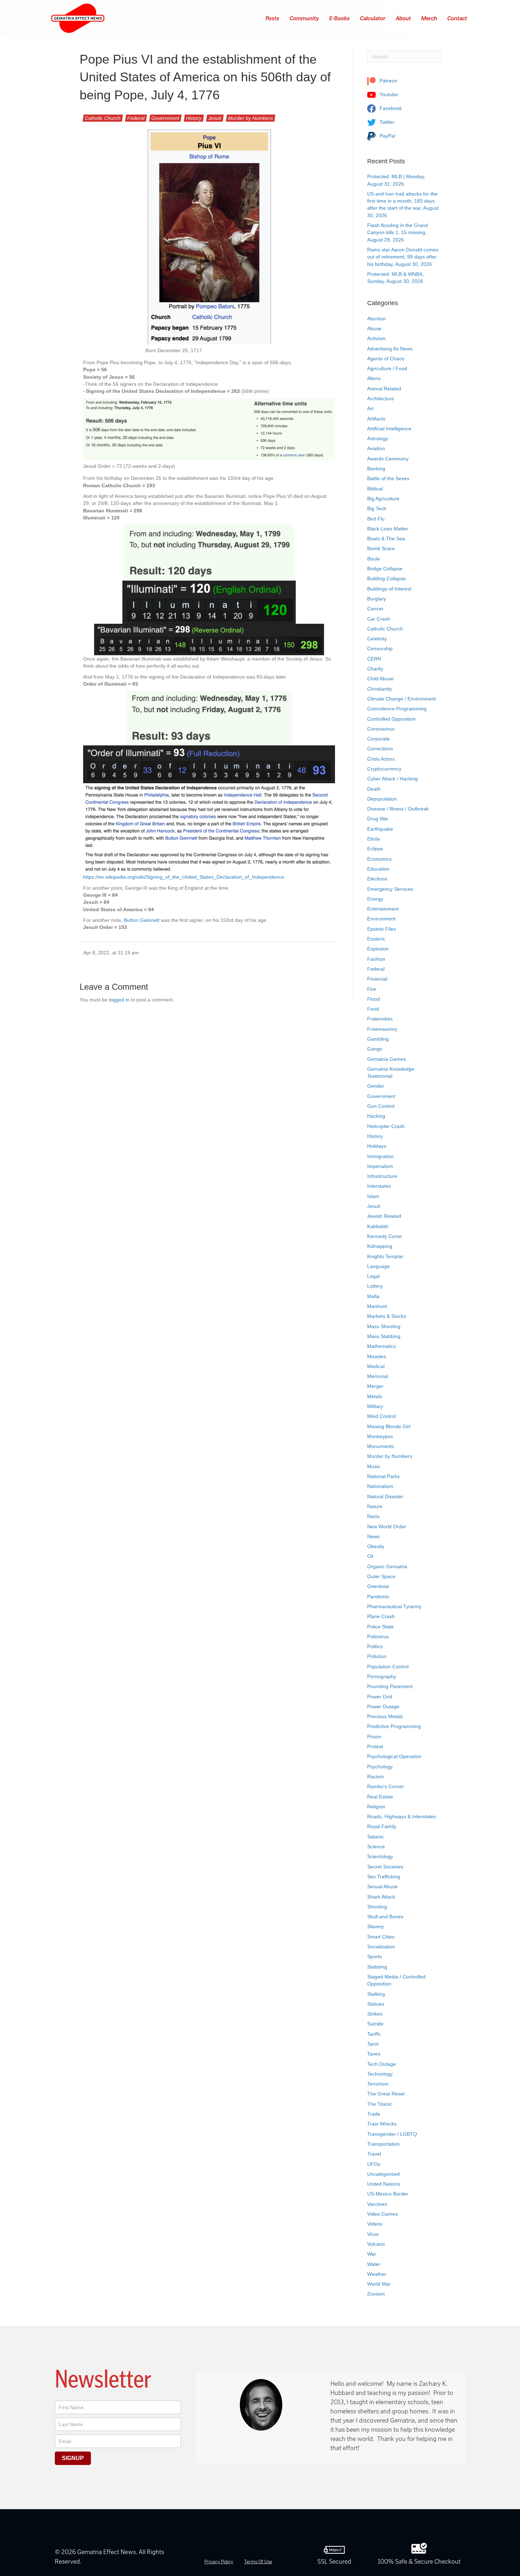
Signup (73, 2458)
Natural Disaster (385, 1496)
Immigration (380, 1156)
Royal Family (382, 1826)
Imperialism (380, 1166)
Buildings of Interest (389, 589)
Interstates (379, 1186)
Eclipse (375, 849)
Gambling (378, 1039)
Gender (376, 1086)
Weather (377, 2274)
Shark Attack (381, 1897)
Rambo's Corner (386, 1786)
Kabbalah (378, 1226)
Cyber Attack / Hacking (392, 779)
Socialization (381, 1947)
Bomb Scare (381, 548)
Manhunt (377, 1306)
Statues (376, 2004)
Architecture (381, 399)
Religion (376, 1807)
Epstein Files (382, 929)
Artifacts (376, 419)
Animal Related (384, 389)
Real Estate (380, 1797)
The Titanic (380, 2104)
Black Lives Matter (388, 529)
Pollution (377, 1656)
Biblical (375, 489)
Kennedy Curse (385, 1236)
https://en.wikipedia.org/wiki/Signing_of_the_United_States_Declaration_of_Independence (184, 877)
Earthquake (380, 829)
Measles (377, 1356)
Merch (429, 18)
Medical (376, 1366)
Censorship (380, 649)
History (194, 118)
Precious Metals (385, 1716)
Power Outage (383, 1706)
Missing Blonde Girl (389, 1426)
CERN (374, 659)
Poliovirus (378, 1636)
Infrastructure (382, 1176)
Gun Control (381, 1106)
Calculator (373, 18)
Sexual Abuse (382, 1886)
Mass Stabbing (384, 1336)
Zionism (376, 2294)
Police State (380, 1627)
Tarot (373, 2044)
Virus (373, 2234)
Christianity (380, 689)
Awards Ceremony (388, 459)
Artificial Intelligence (389, 429)
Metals (375, 1396)
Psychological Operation (394, 1756)
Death (374, 789)
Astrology (378, 438)
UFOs (374, 2164)
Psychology (380, 1767)
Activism (376, 338)
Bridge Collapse (385, 569)
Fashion (376, 959)
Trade (374, 2114)
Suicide (375, 2024)
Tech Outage (382, 2064)
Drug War (378, 819)
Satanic (375, 1837)
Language (379, 1266)
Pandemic (378, 1597)
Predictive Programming (394, 1726)
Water (374, 2264)
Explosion (378, 949)
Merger (375, 1386)
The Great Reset (386, 2094)
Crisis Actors (381, 759)
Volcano (376, 2244)
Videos (375, 2224)
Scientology (380, 1856)
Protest (375, 1746)
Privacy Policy (219, 2562)
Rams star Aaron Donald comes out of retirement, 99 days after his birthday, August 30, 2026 (403, 257)
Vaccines (377, 2204)
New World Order (387, 1527)
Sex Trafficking (384, 1877)
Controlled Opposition (391, 719)
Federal (136, 118)
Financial (377, 979)
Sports (374, 1956)
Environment (381, 919)
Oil (370, 1556)
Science (376, 1847)
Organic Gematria (387, 1566)
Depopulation (382, 799)
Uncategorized (383, 2174)
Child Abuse (380, 679)
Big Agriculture (383, 499)
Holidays (377, 1146)
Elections (377, 879)
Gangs (375, 1049)
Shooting (377, 1907)
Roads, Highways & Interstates (401, 1816)
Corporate (379, 739)
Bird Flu (376, 519)
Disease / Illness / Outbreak (398, 809)
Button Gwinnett (142, 920)
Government (165, 118)
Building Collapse (386, 578)
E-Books (340, 18)
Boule (374, 559)
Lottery (375, 1286)
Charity (375, 669)
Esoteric (376, 939)
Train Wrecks (382, 2124)
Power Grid (380, 1697)
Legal (373, 1276)
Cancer (375, 609)
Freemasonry (382, 1029)
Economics (379, 859)
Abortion (377, 319)
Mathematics (382, 1346)
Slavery (375, 1926)
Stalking (376, 1994)
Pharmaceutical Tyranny (394, 1606)
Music (374, 1466)
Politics (375, 1646)
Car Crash (379, 619)
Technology (380, 2074)
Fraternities (380, 1019)
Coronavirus (381, 729)
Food (373, 1009)
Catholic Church (103, 118)
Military (375, 1406)
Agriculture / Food (387, 368)
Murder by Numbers (251, 118)
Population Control (388, 1667)
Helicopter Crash (386, 1126)
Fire (372, 989)
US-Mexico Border (388, 2194)
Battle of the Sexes (388, 478)
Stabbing (377, 1967)
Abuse (374, 328)
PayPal (387, 136)
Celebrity (377, 639)
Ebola (374, 839)
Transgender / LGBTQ (392, 2134)
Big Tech (377, 508)
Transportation (383, 2144)
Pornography (382, 1676)
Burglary (377, 599)
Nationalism (380, 1486)
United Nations (384, 2184)
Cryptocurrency (384, 769)
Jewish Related (384, 1216)
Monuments (380, 1446)
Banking (376, 469)
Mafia (373, 1296)
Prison (374, 1737)
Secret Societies (385, 1867)
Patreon (388, 81)
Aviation (376, 448)
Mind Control (382, 1416)
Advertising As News (390, 349)
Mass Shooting (384, 1326)
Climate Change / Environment (401, 699)
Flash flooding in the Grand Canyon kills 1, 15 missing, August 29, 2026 (398, 232)
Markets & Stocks (387, 1316)
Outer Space (381, 1576)
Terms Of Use (258, 2562)
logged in (119, 1000)
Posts (273, 18)
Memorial (378, 1376)
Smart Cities (381, 1937)
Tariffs (374, 2034)
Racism (375, 1777)
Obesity (376, 1546)
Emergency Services (390, 889)
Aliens (374, 378)
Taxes (374, 2054)
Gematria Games (386, 1059)
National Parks (383, 1476)
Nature (375, 1506)
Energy (375, 899)
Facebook (390, 108)
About (404, 18)
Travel (374, 2154)
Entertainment (383, 909)
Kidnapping (380, 1246)
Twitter (386, 122)
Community (305, 18)
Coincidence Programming (397, 709)
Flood (374, 999)
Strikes (375, 2014)
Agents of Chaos (386, 359)
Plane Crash (381, 1616)
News (373, 1536)
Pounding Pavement (390, 1686)
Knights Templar (385, 1256)
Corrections (380, 749)
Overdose (378, 1586)
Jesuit (215, 118)
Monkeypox (380, 1436)
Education (378, 869)
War (372, 2254)
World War (379, 2284)
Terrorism (378, 2084)
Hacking (376, 1116)
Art (370, 408)
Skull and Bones (385, 1917)
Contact (458, 18)
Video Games (382, 2214)
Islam (373, 1196)
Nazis (373, 1516)
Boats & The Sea (386, 539)
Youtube (388, 94)
